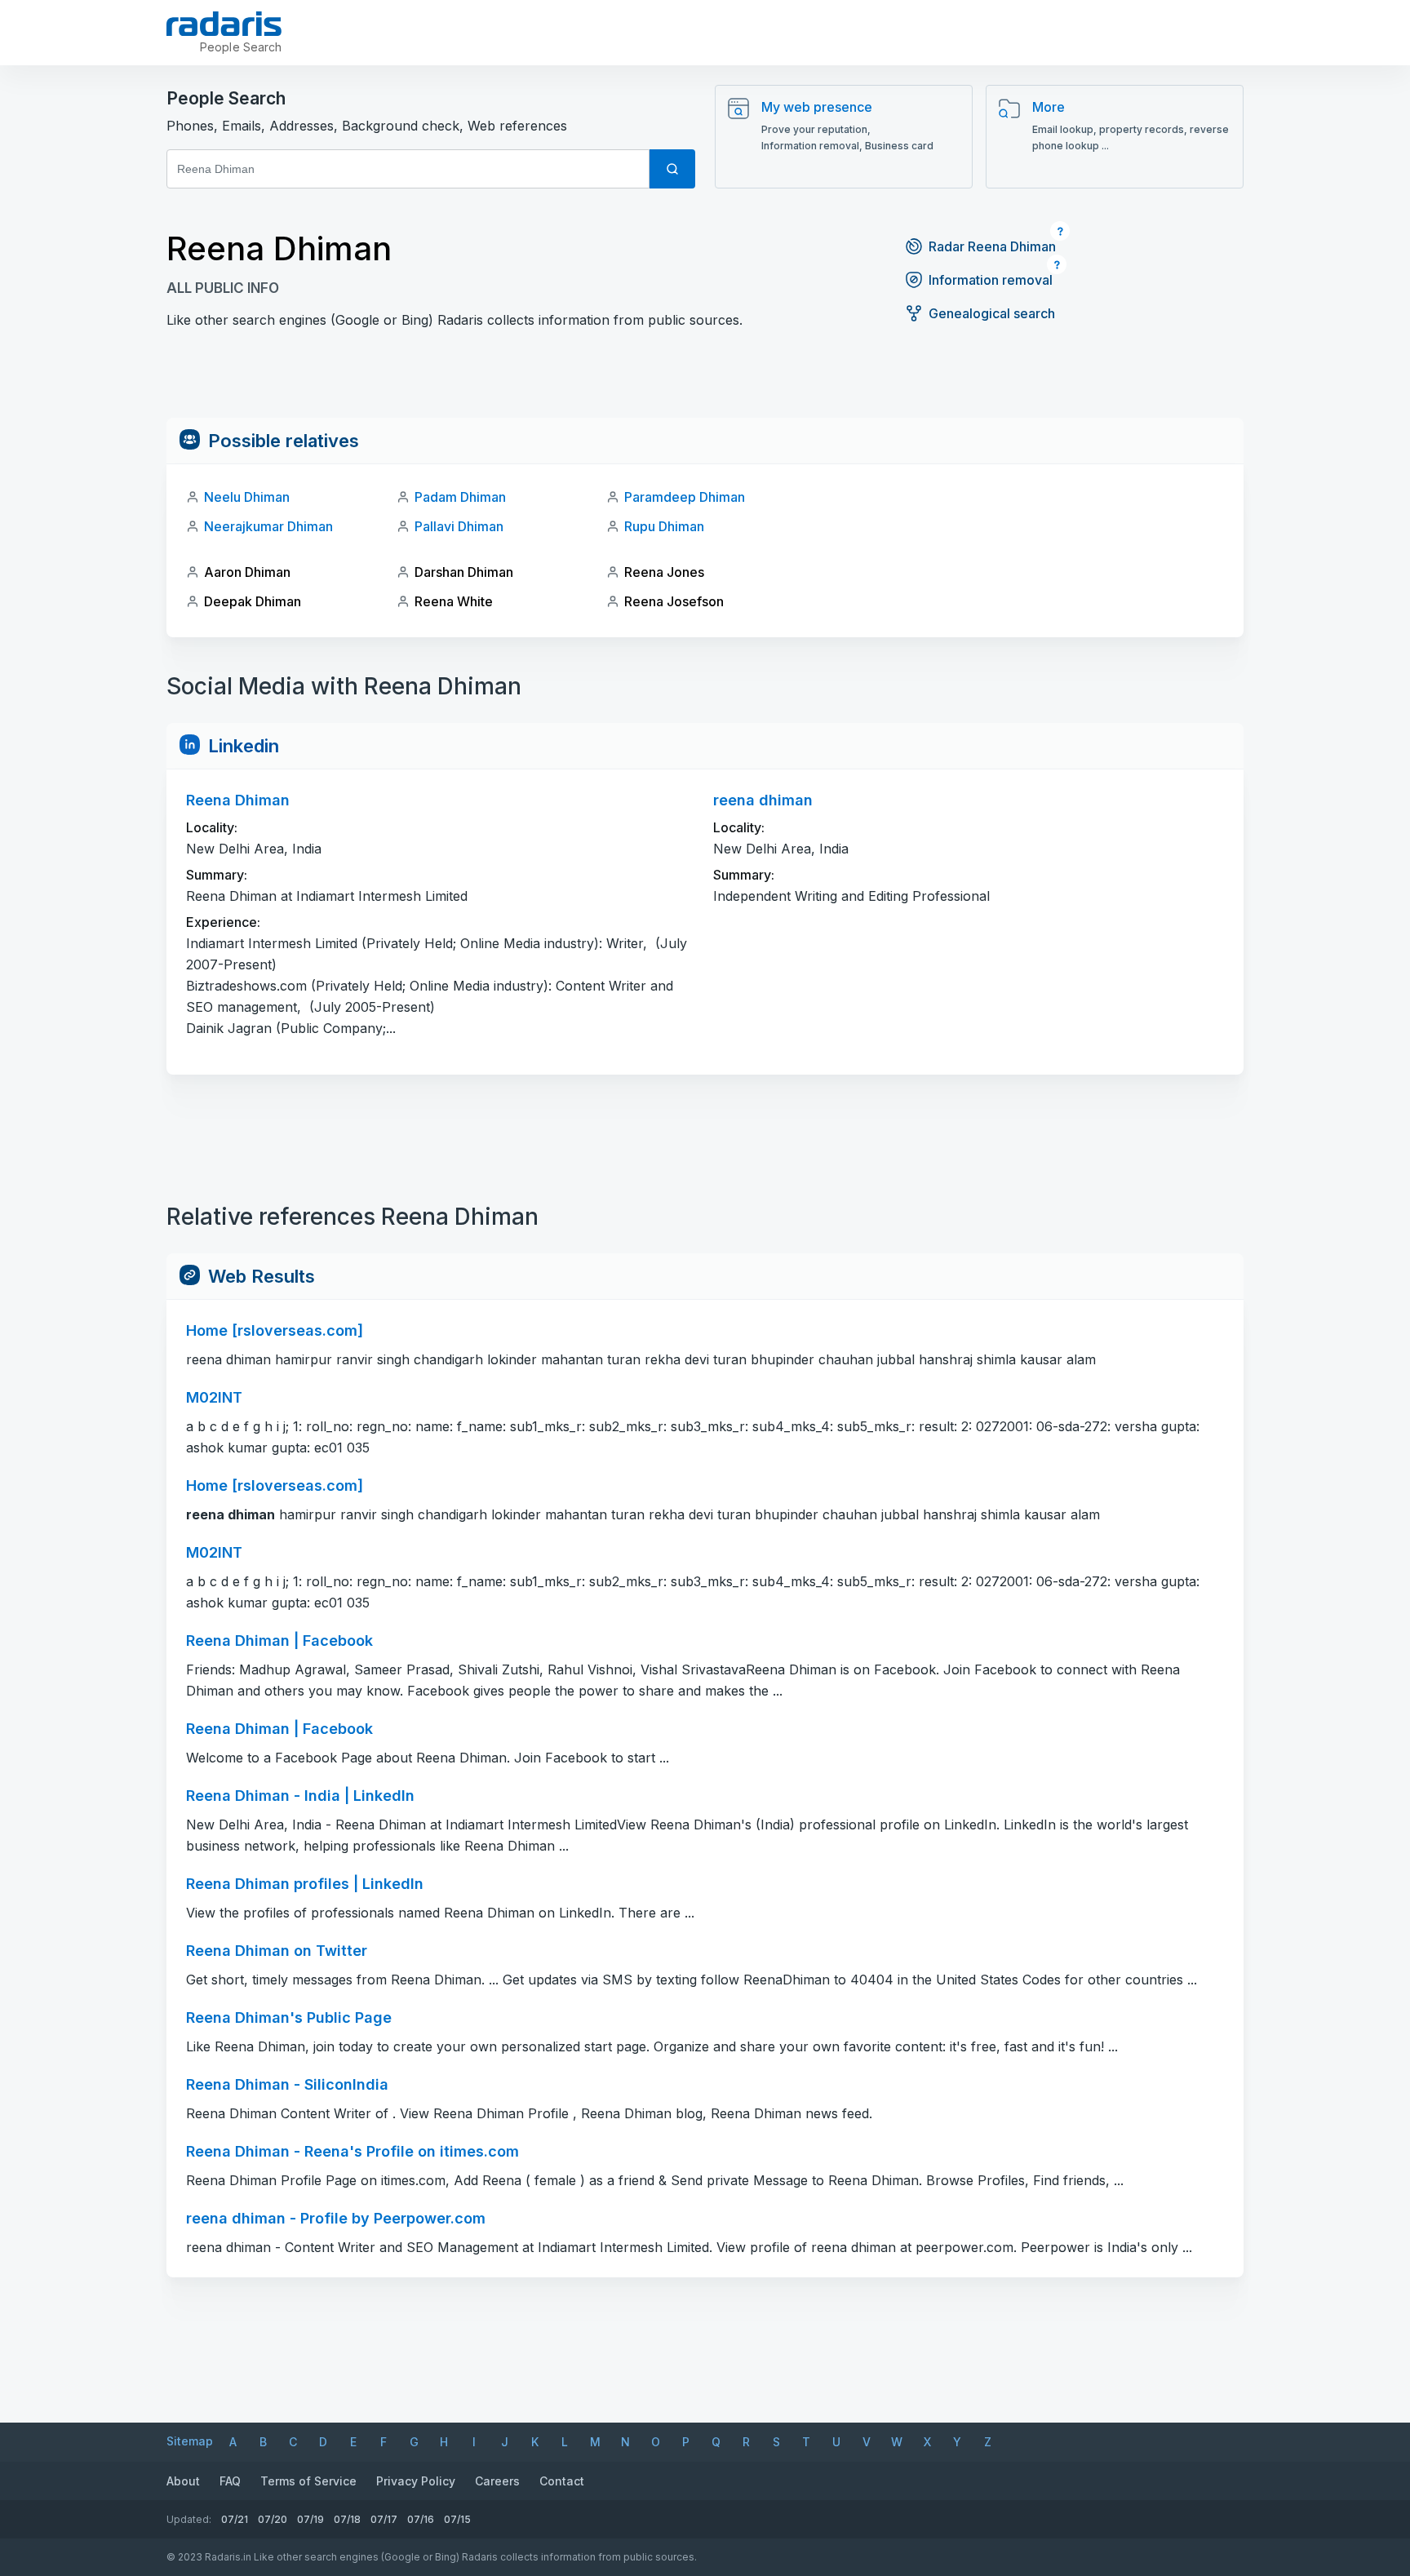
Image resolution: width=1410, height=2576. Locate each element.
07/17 (384, 2519)
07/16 (421, 2519)
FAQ (230, 2481)
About (183, 2481)
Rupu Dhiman (664, 526)
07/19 (310, 2519)
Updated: (189, 2519)
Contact (562, 2481)
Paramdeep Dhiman (685, 497)
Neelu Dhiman (247, 497)
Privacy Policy (416, 2481)
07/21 (235, 2519)
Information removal (991, 280)
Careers (497, 2481)
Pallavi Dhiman (459, 526)
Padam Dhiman (460, 497)
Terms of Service (308, 2481)
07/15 (457, 2519)
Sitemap (190, 2441)
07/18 (347, 2519)
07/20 (273, 2519)
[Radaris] (224, 24)
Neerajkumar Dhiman (268, 526)
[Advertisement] (705, 381)
